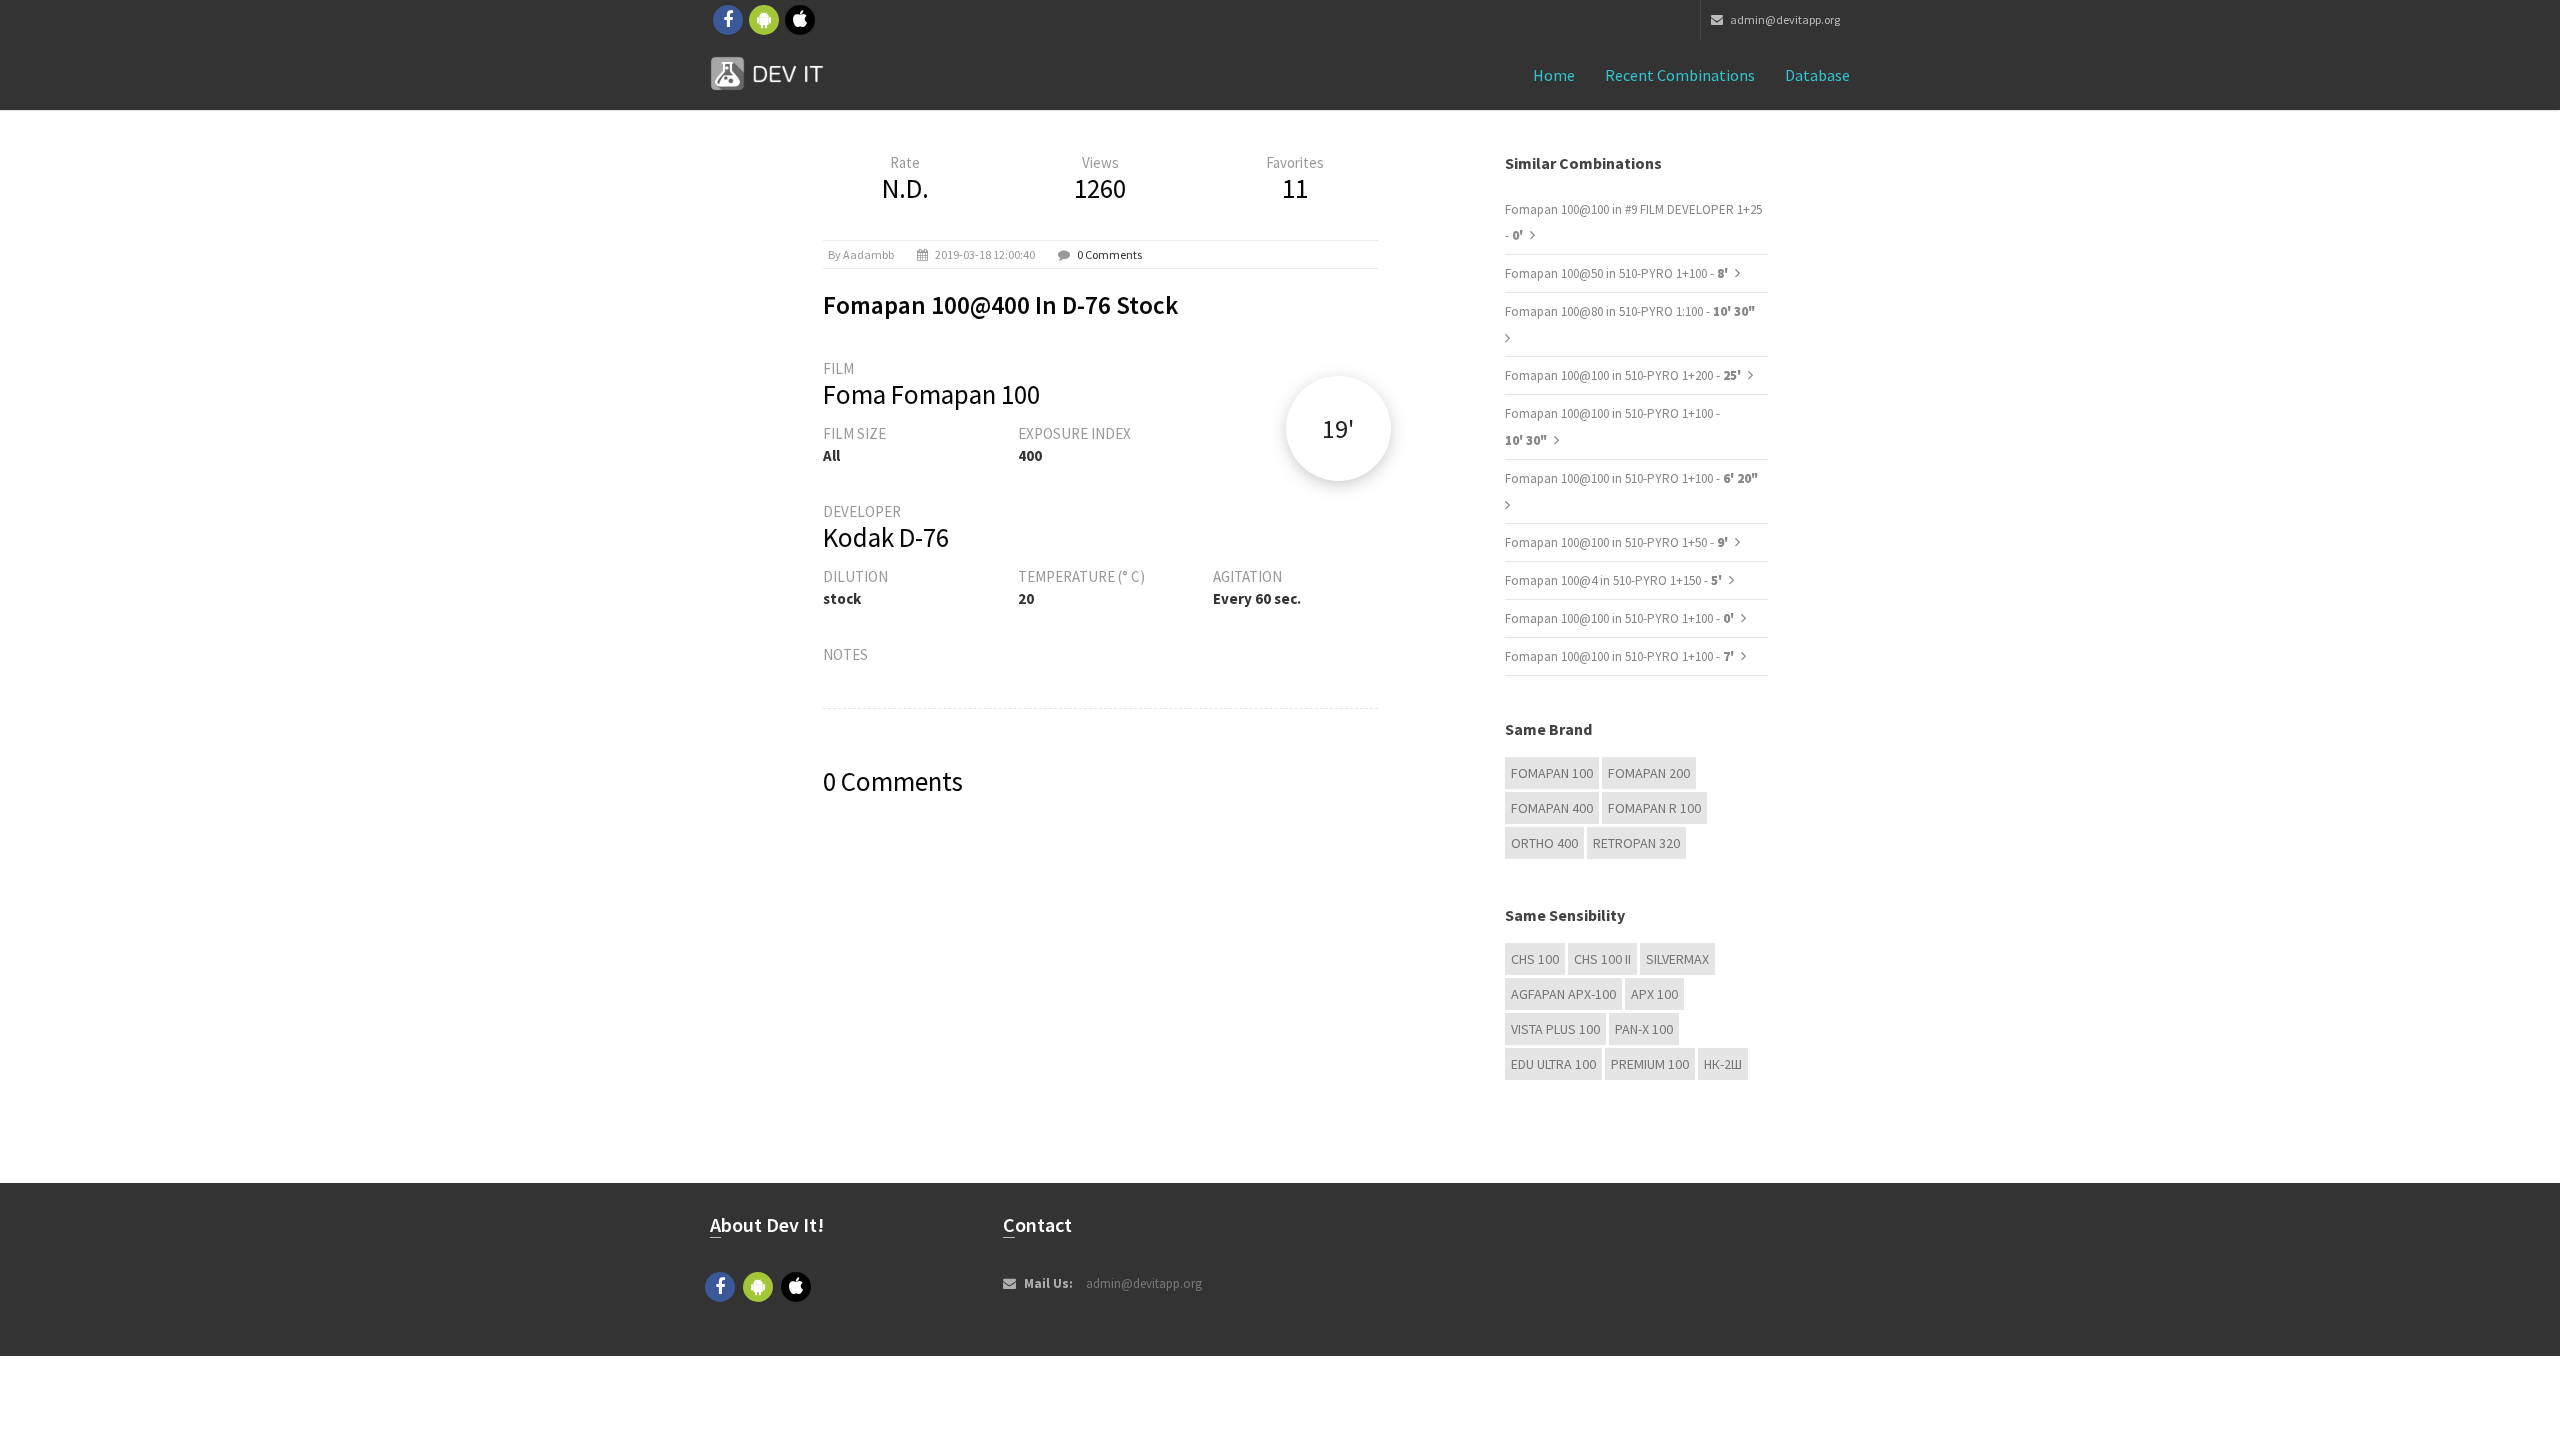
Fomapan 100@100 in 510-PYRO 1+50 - (1618, 542)
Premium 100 (1650, 1064)
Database (1817, 75)
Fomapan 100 (1552, 773)
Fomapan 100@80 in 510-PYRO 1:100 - (1630, 311)
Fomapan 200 (1649, 773)
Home (1554, 75)
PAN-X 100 (1644, 1029)
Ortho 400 (1544, 843)
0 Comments (1109, 254)
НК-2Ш (1723, 1064)
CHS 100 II (1602, 959)
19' (1338, 428)
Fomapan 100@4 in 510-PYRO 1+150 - (1615, 580)
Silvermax (1677, 959)
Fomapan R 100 (1654, 808)
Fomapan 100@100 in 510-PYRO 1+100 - (1631, 478)
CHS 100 (1535, 959)
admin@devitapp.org (1784, 19)
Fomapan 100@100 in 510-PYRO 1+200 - (1624, 375)
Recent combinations (1680, 75)
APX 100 (1654, 994)
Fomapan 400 (1552, 808)
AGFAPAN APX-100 (1563, 994)
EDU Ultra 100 (1553, 1064)
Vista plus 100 (1555, 1029)
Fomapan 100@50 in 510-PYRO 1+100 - (1618, 273)
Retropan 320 (1636, 843)
